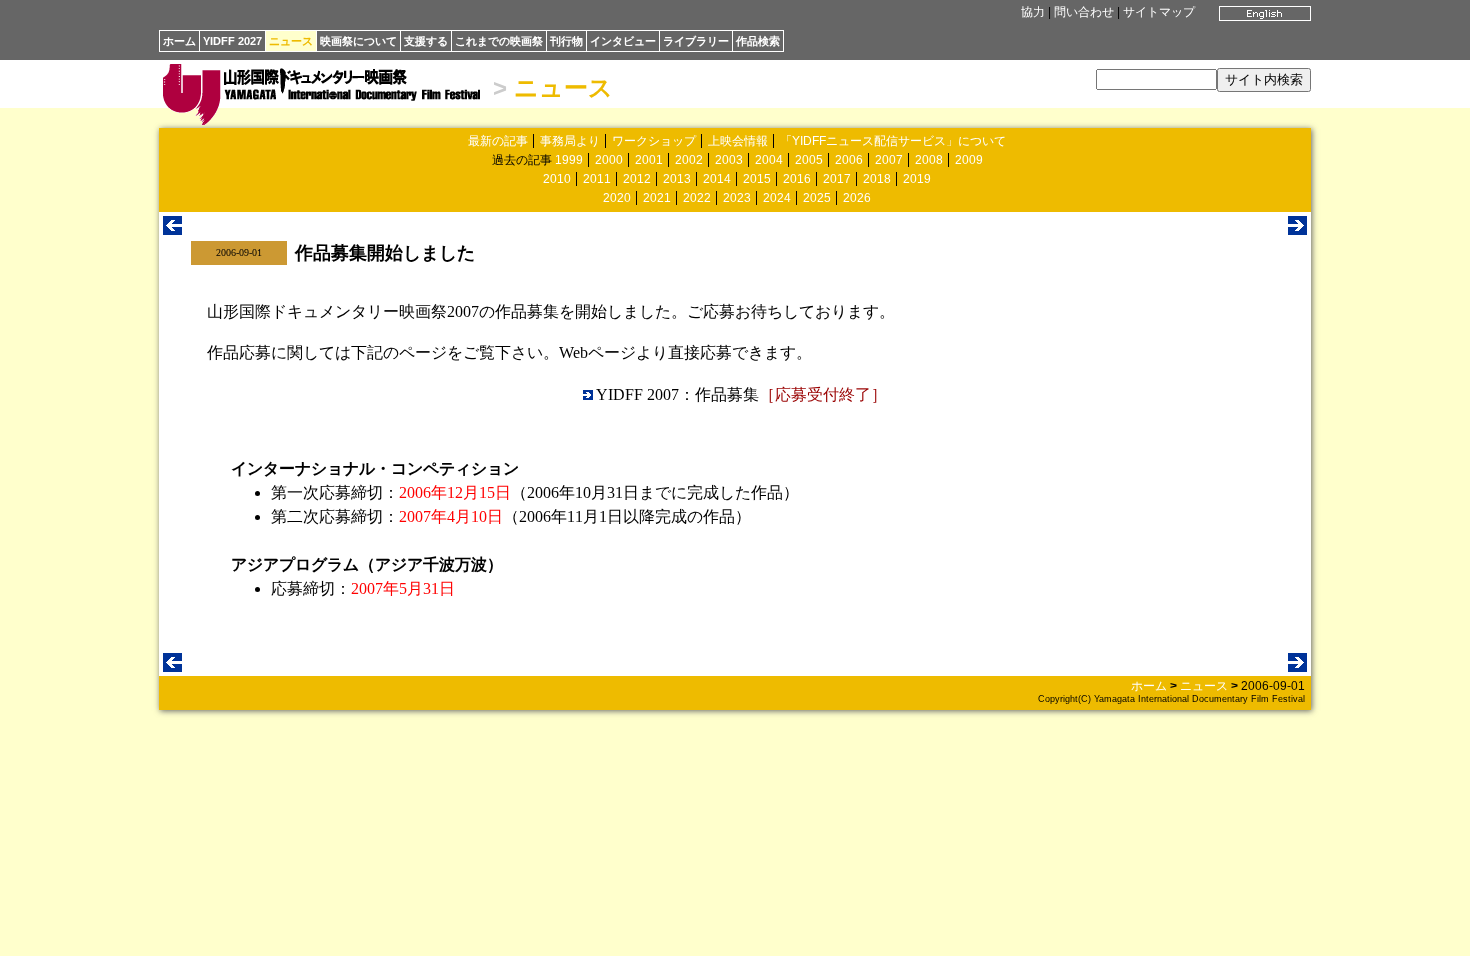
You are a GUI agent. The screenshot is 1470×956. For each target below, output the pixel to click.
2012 (637, 179)
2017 (837, 179)
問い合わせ (1084, 12)
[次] (1297, 229)
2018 (877, 179)
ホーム (179, 41)
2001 (649, 160)
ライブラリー (696, 41)
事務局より (570, 141)
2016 (797, 179)
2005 (809, 160)
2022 (697, 198)
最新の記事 (498, 141)
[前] (172, 229)
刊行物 (566, 41)
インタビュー (623, 41)
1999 (569, 160)
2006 (849, 160)
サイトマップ (1159, 12)
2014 (717, 179)
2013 (677, 179)
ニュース (291, 41)
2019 (917, 179)
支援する (426, 41)
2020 (617, 198)
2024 (777, 198)
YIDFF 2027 (232, 41)
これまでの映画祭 (499, 41)
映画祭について (358, 41)
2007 (889, 160)
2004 (769, 160)
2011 (597, 179)
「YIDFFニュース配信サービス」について (893, 141)
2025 (817, 198)
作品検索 (758, 41)
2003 (729, 160)
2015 (757, 179)
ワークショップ (654, 141)
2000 (609, 160)
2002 (689, 160)
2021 (657, 198)
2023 (737, 198)
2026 (857, 198)
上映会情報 (738, 141)
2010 (557, 179)
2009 (969, 160)
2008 (929, 160)
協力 (1033, 12)
